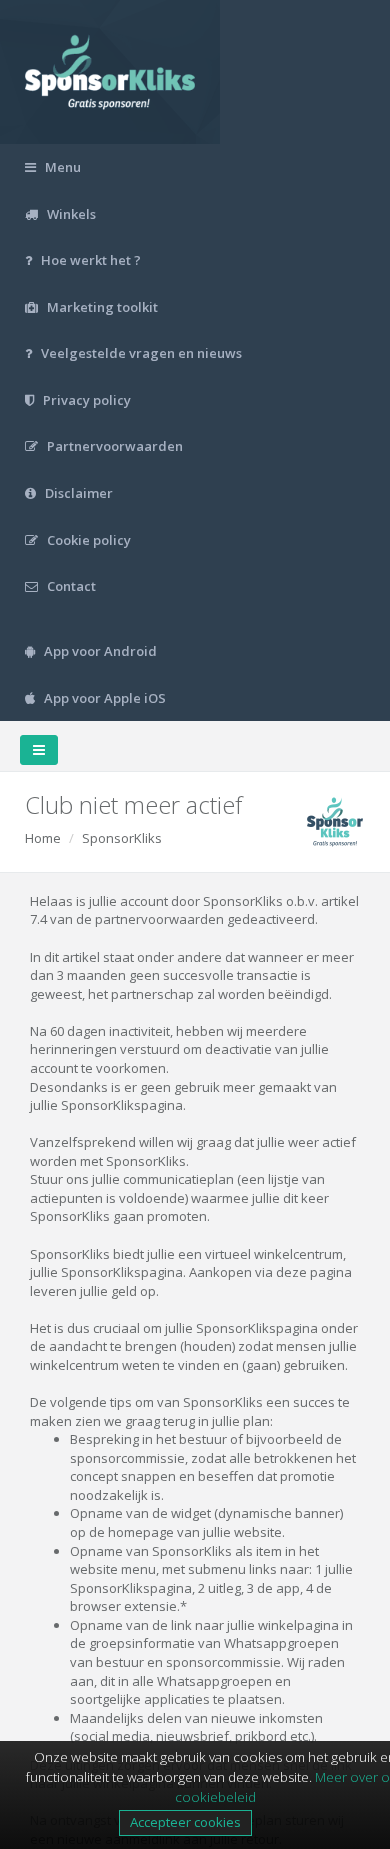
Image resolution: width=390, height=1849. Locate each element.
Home (43, 838)
